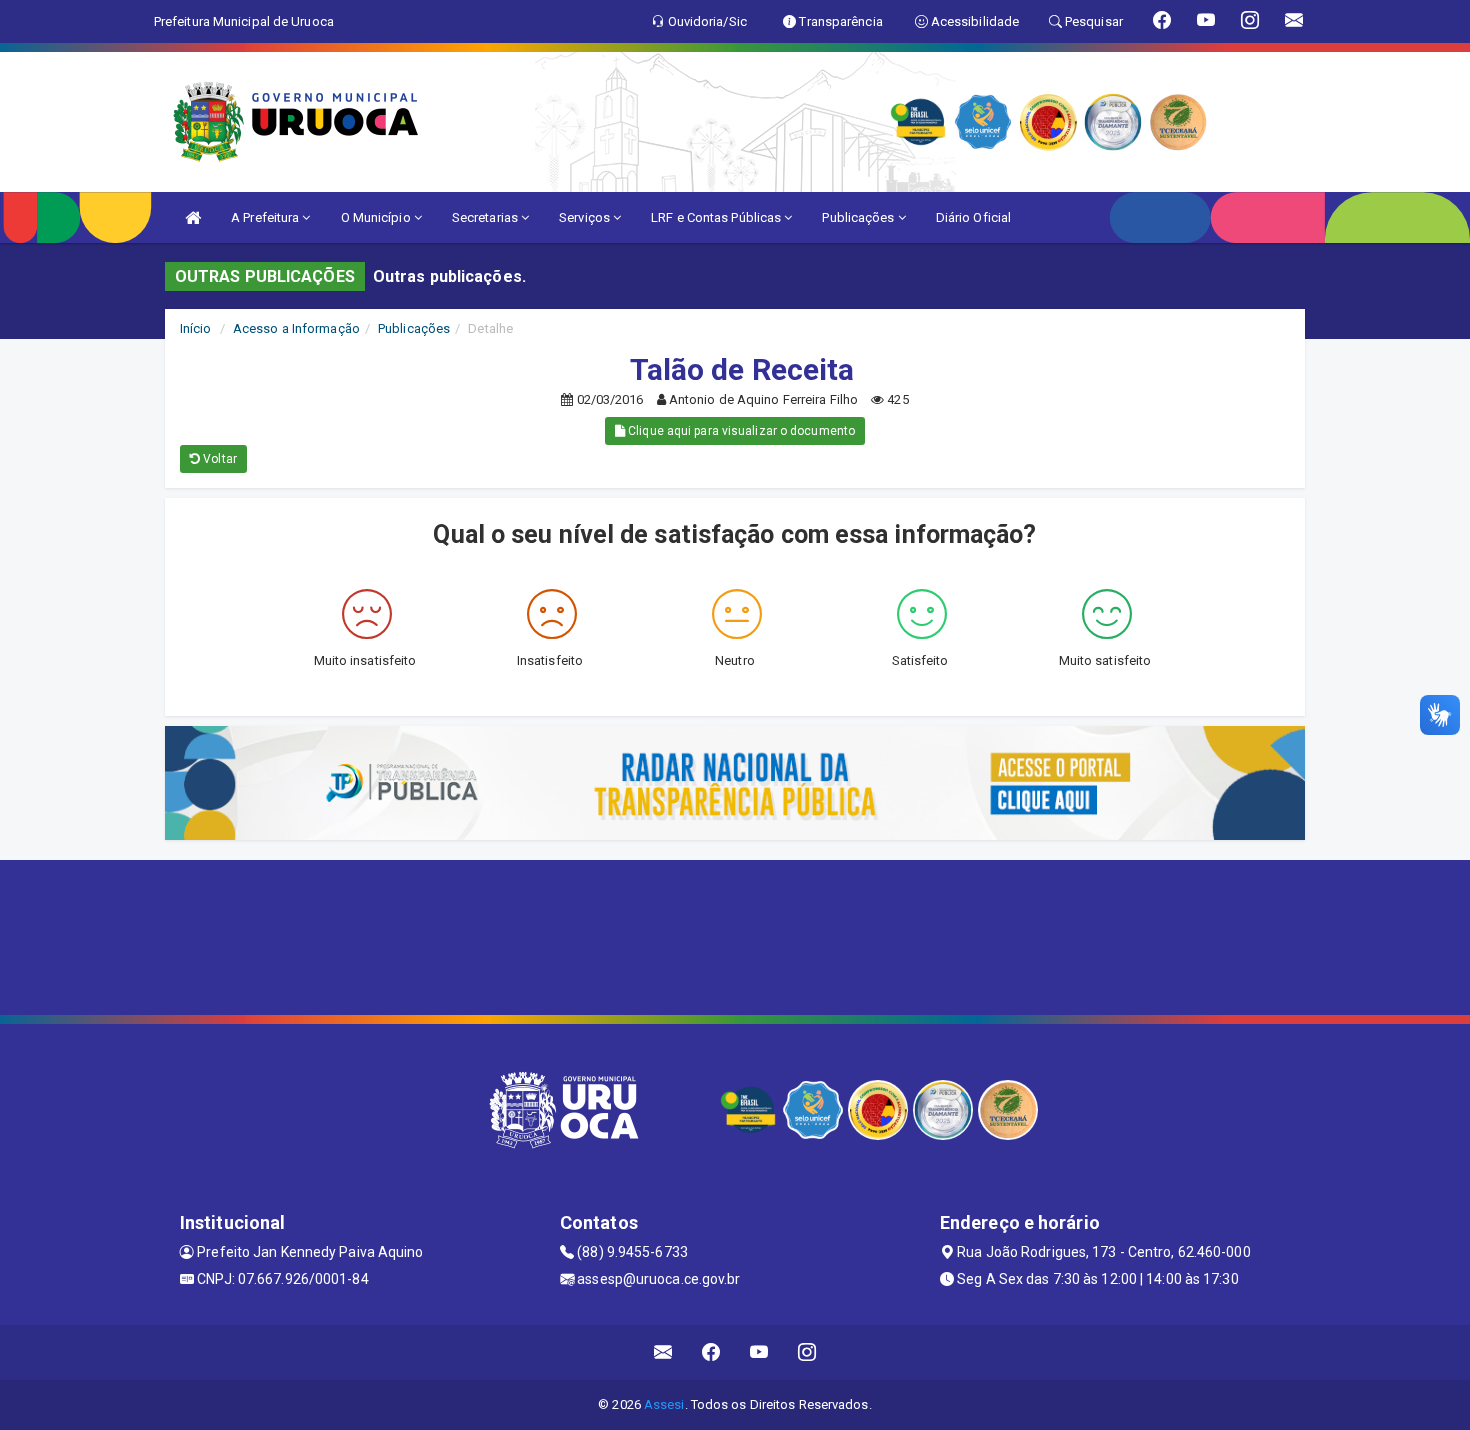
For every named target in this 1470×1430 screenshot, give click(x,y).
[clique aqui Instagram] (807, 1352)
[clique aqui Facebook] (711, 1352)
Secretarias (486, 217)
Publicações (859, 217)
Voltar (218, 459)
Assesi (664, 1404)
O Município (377, 217)
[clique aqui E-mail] (663, 1352)
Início (196, 328)
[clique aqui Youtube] (759, 1352)
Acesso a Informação (296, 328)
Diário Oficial (973, 217)
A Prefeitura (266, 217)
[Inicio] (193, 217)
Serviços (586, 217)
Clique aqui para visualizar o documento (740, 431)
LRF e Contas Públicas (717, 217)
